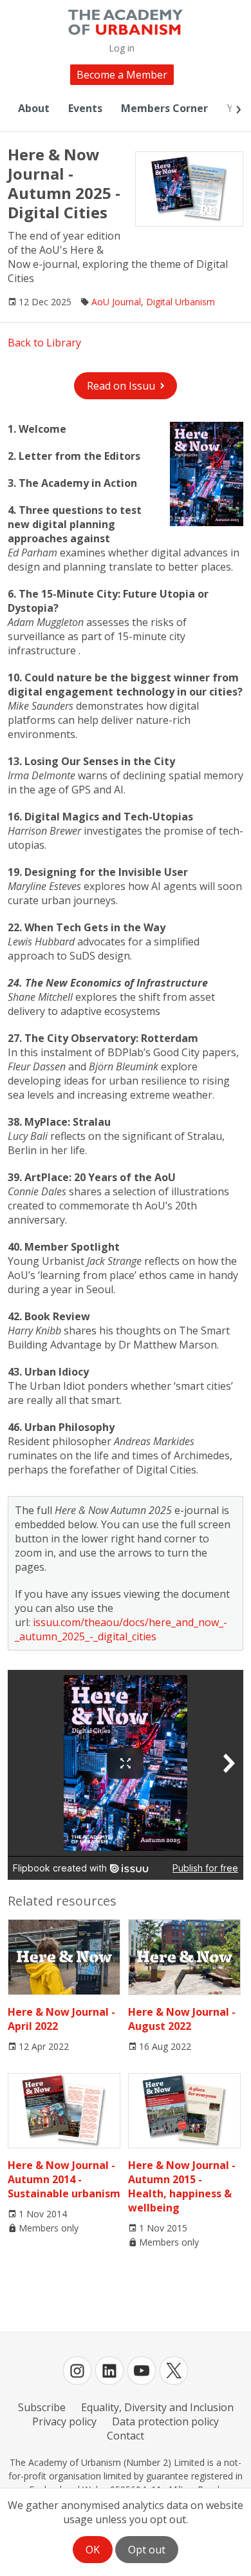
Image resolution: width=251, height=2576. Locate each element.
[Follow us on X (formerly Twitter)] (174, 2371)
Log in (122, 48)
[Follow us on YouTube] (142, 2371)
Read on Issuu (121, 386)
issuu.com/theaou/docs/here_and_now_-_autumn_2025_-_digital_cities (121, 1629)
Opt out (147, 2550)
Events (85, 108)
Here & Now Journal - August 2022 (182, 2019)
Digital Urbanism (181, 302)
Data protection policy (165, 2421)
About (34, 108)
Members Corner (164, 108)
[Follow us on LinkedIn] (109, 2371)
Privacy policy (64, 2421)
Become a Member (122, 75)
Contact (126, 2436)
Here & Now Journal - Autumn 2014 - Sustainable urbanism (64, 2179)
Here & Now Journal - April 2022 (61, 2019)
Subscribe (42, 2407)
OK (93, 2550)
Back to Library (44, 343)
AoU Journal (116, 302)
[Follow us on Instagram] (77, 2371)
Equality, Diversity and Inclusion (157, 2407)
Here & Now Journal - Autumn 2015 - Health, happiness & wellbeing (182, 2186)
